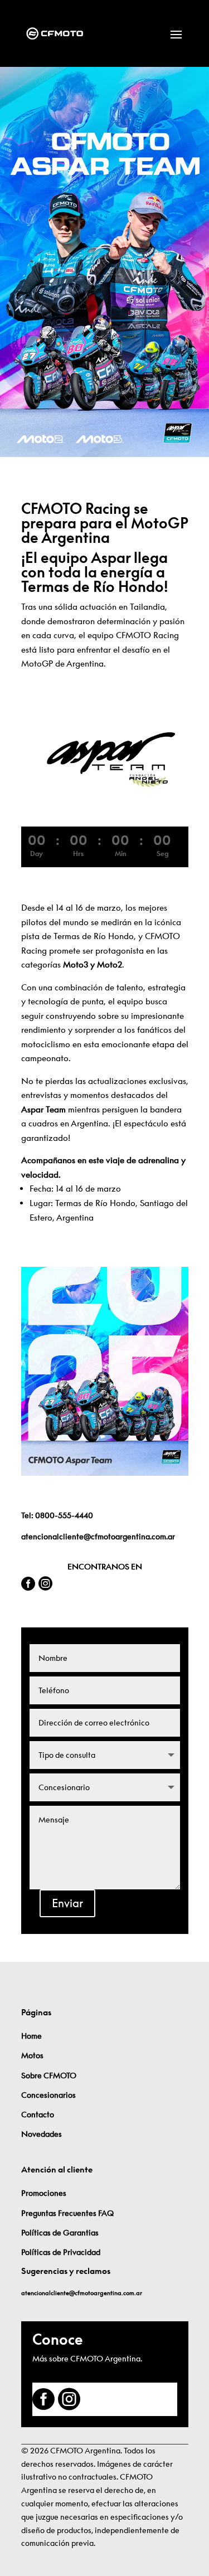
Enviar (67, 1903)
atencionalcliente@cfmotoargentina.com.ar (98, 1537)
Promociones (44, 2193)
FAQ (106, 2213)
